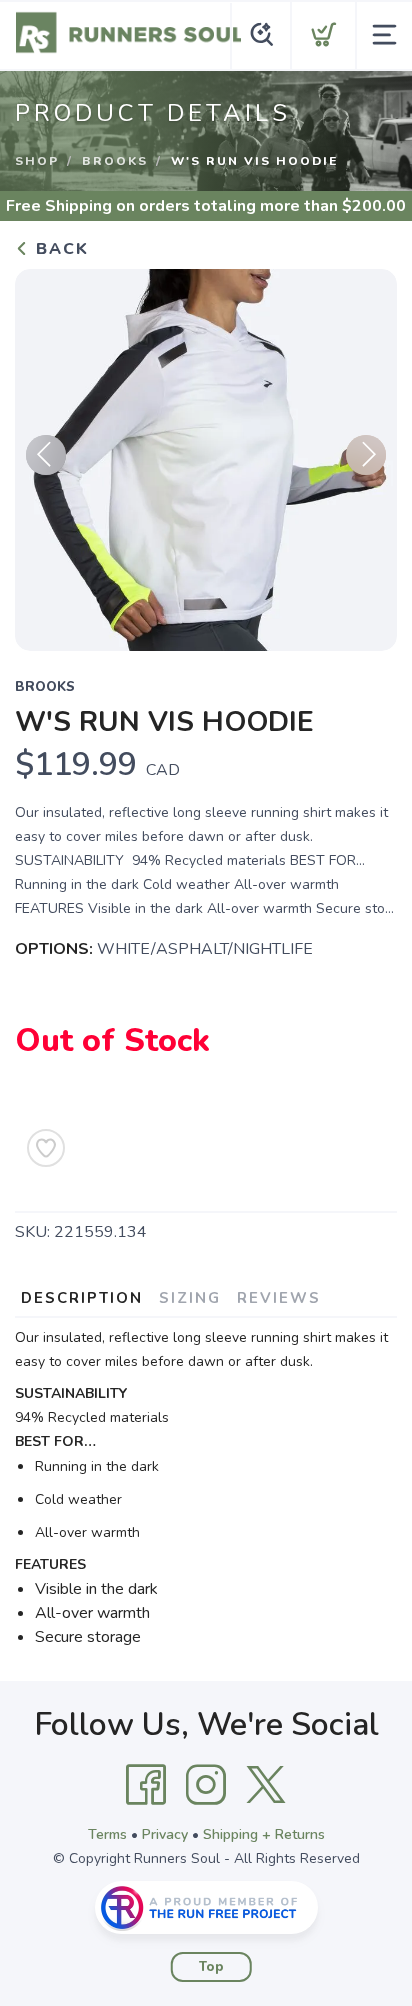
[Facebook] (146, 1785)
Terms (107, 1834)
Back (59, 249)
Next (366, 455)
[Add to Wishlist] (46, 1148)
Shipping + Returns (264, 1834)
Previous (46, 455)
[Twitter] (266, 1785)
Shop (37, 161)
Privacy (165, 1834)
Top (211, 1967)
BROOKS (115, 161)
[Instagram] (206, 1785)
